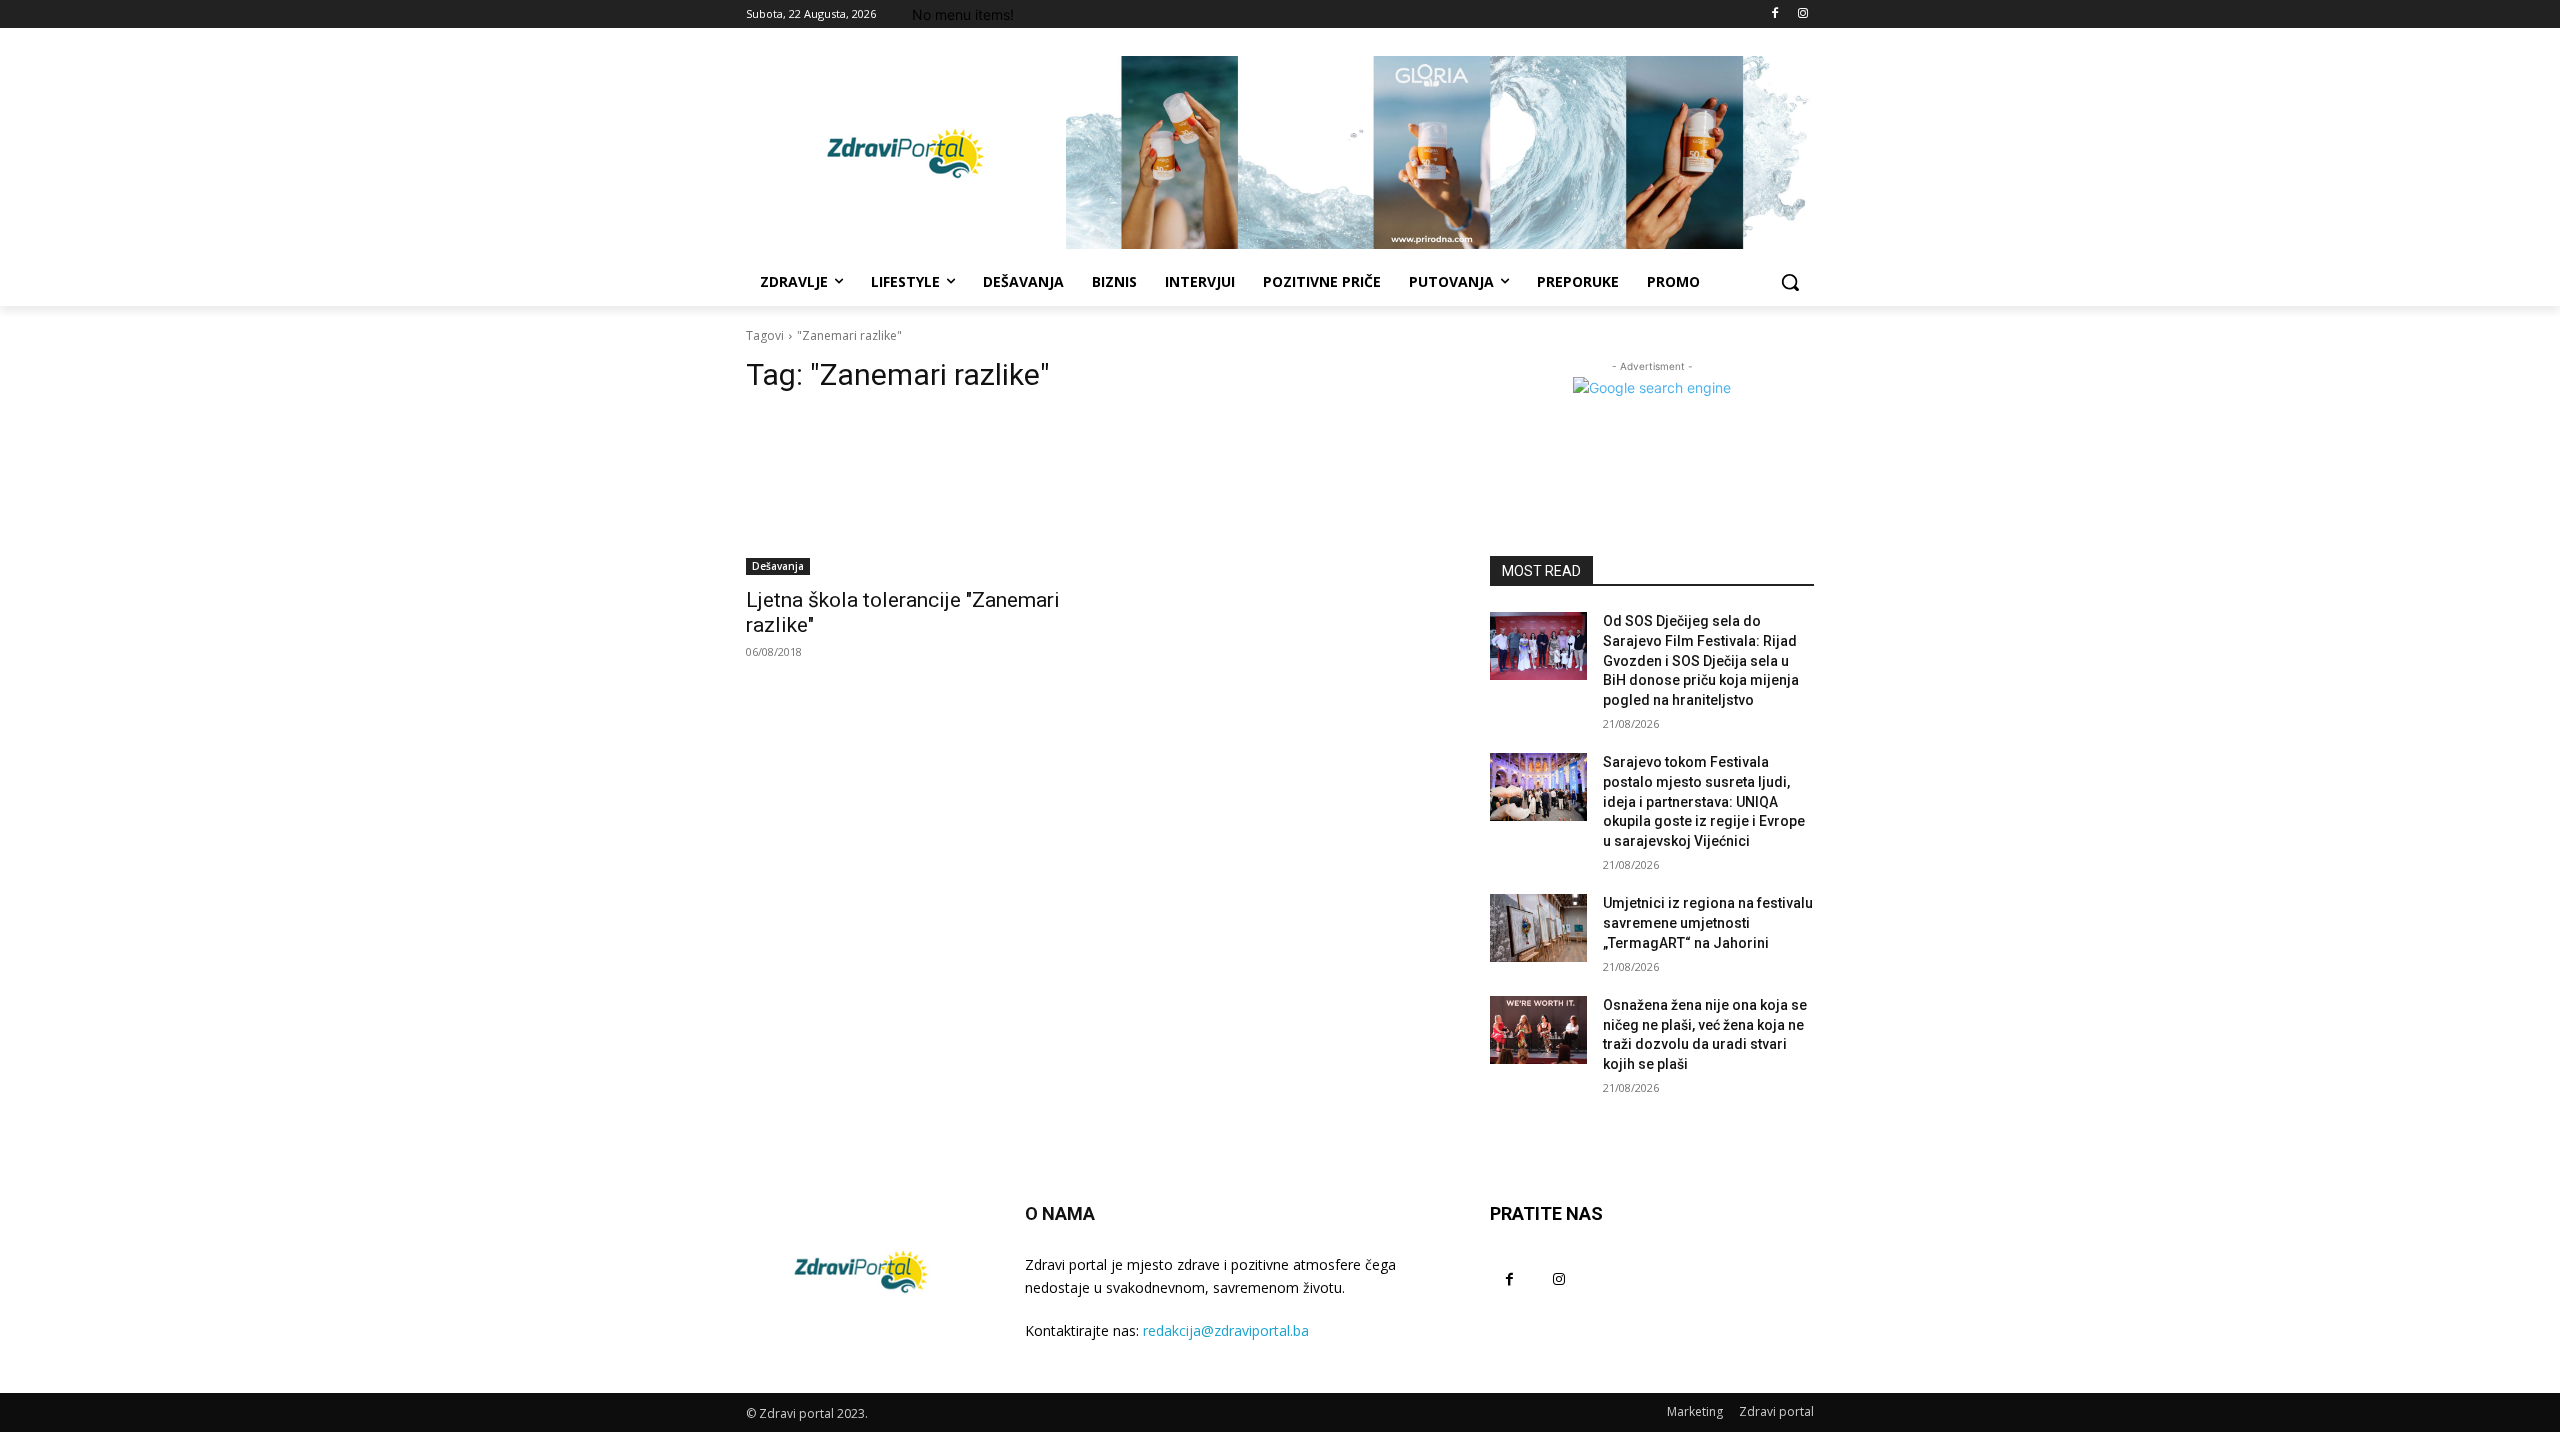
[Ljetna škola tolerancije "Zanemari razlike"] (908, 494)
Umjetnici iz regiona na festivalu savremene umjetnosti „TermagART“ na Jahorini (1708, 922)
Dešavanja (778, 566)
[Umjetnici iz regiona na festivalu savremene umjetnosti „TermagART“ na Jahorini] (1538, 928)
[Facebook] (1774, 14)
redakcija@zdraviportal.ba (1226, 1330)
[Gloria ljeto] (1440, 152)
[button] (1790, 282)
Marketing (1695, 1411)
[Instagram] (1802, 14)
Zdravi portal (1776, 1411)
